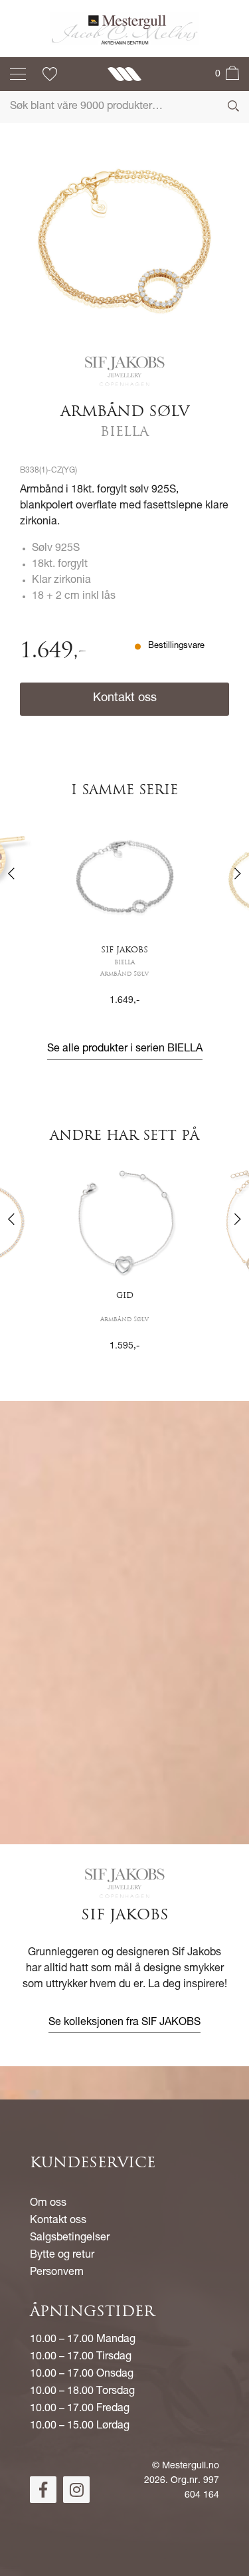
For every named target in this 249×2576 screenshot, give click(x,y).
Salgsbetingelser (70, 2238)
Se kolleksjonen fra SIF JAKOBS (124, 2023)
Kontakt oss (125, 698)
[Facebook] (43, 2490)
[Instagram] (76, 2490)
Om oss (48, 2204)
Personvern (57, 2273)
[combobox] (124, 107)
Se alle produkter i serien (125, 1049)
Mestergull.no (191, 2466)
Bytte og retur (62, 2256)
